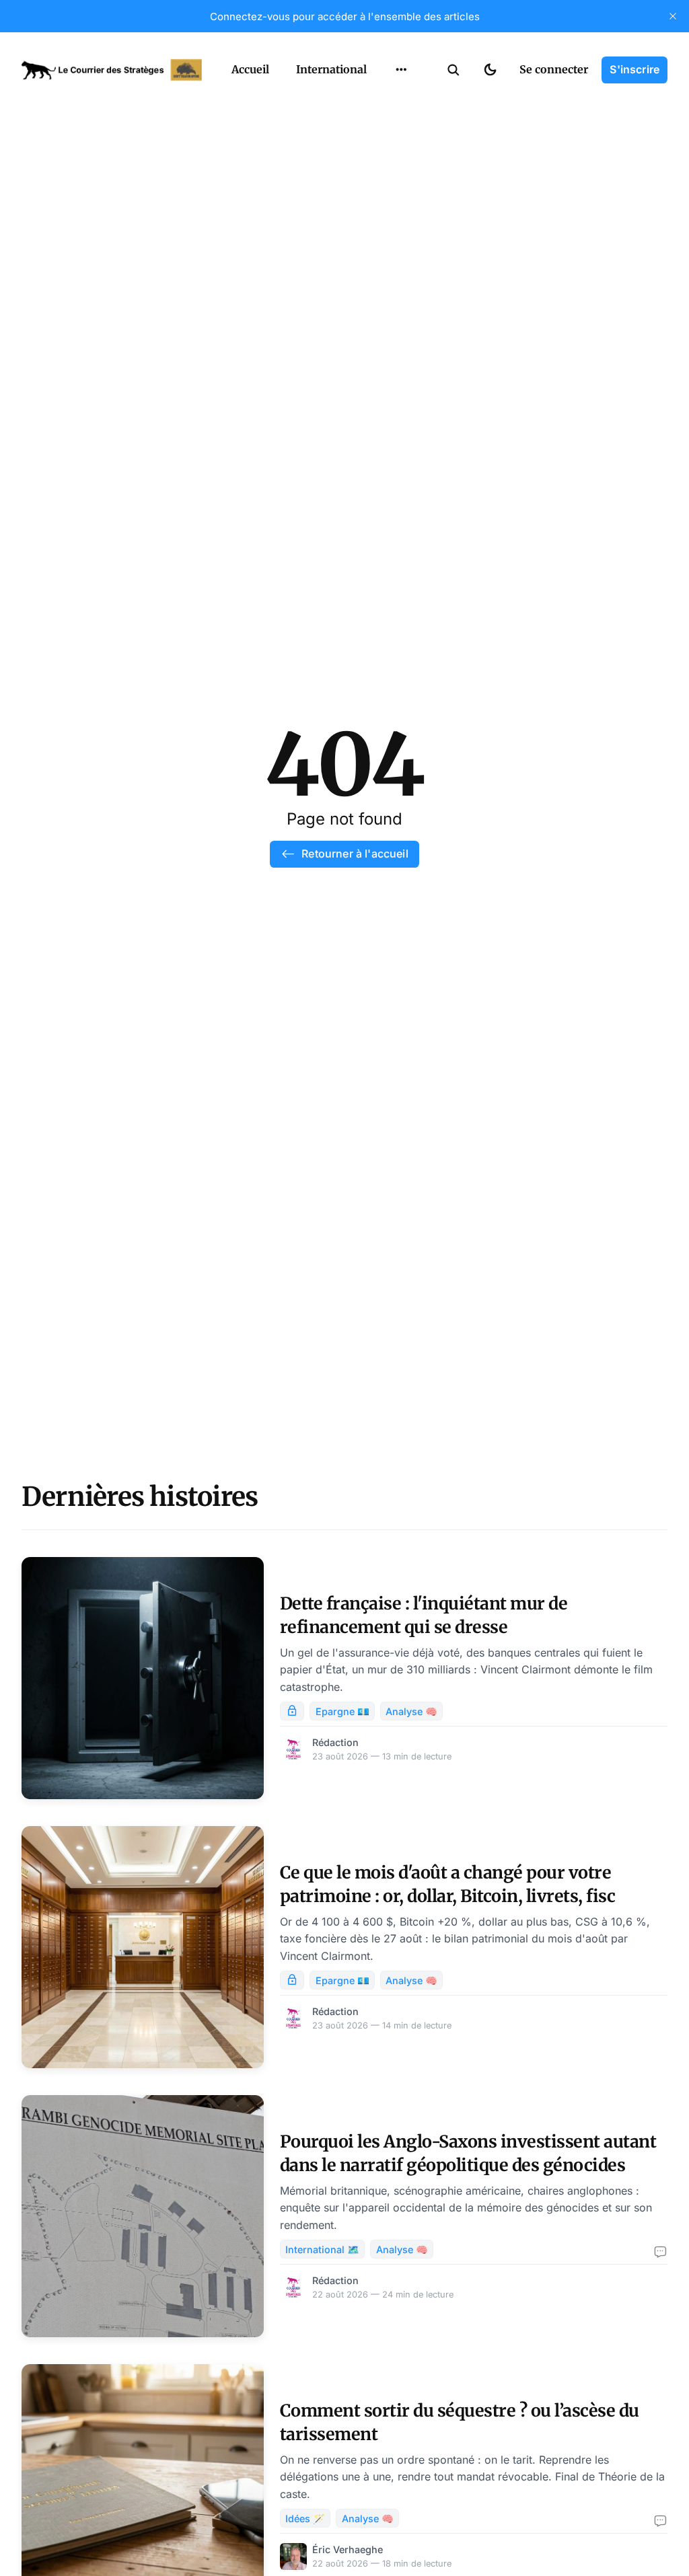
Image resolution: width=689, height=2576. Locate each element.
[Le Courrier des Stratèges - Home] (112, 70)
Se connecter (554, 69)
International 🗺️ (322, 2249)
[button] (454, 70)
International (331, 69)
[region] (401, 70)
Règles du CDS (401, 206)
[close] (673, 16)
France (384, 101)
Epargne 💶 (342, 1711)
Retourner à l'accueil (355, 854)
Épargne (388, 153)
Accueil (250, 69)
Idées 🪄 (305, 2518)
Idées (380, 127)
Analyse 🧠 (411, 1711)
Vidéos (384, 180)
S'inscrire (634, 69)
